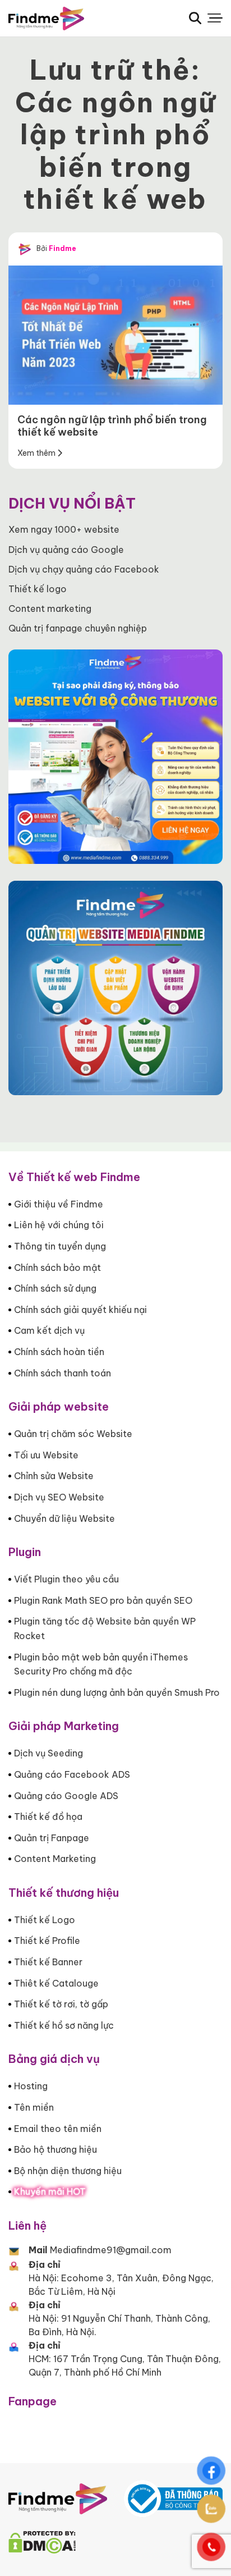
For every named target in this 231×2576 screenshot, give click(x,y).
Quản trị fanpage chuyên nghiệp (78, 628)
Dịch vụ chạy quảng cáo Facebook (84, 569)
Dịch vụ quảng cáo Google (66, 550)
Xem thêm (37, 453)
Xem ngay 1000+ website (64, 529)
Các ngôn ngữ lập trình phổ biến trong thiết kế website (112, 426)
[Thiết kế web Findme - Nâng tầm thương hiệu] (64, 19)
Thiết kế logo (38, 589)
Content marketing (50, 608)
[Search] (195, 18)
